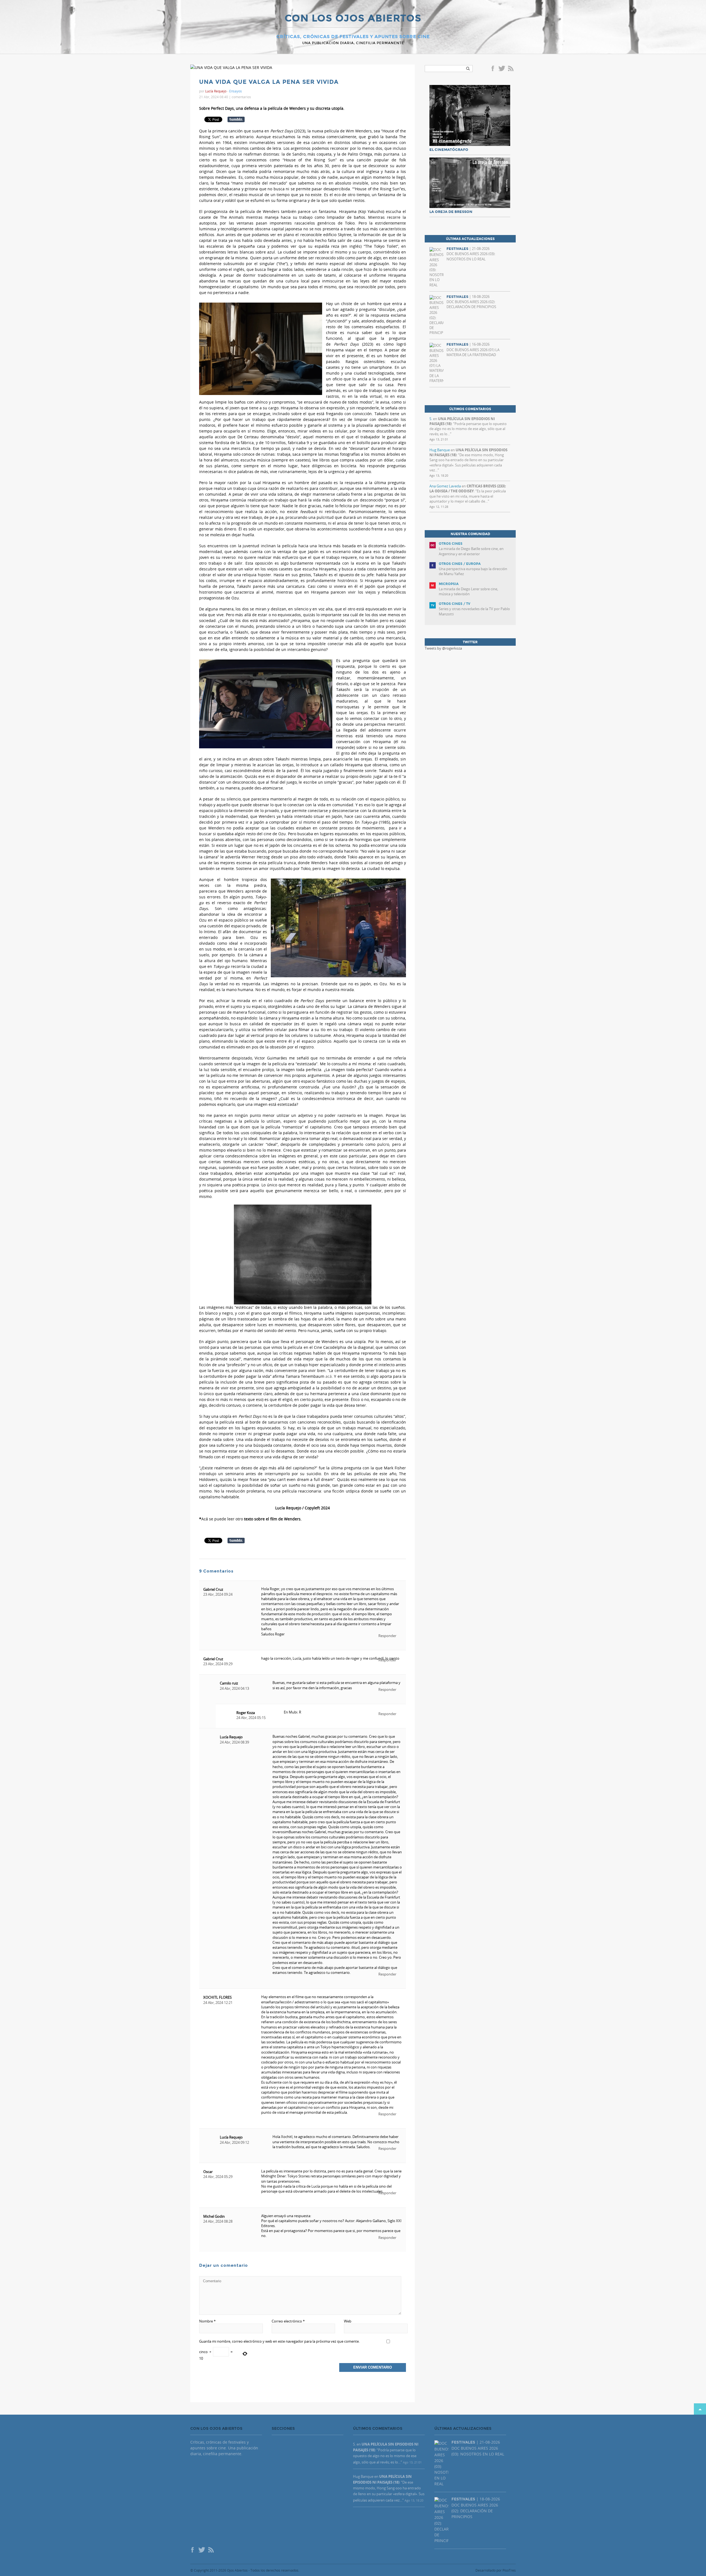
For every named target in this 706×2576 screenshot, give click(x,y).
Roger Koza (246, 1713)
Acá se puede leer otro (222, 1519)
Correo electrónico (288, 2321)
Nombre (207, 2321)
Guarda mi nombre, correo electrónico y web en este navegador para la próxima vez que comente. (279, 2341)
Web (348, 2321)
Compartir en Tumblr (236, 119)
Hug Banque (440, 450)
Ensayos (236, 91)
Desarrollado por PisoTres (496, 2570)
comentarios (241, 97)
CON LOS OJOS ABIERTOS (353, 19)
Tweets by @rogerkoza (443, 648)
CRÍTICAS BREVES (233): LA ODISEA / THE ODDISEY (468, 488)
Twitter (502, 69)
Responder (387, 1636)
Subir (700, 2409)
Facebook (494, 69)
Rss (511, 69)
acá (329, 1376)
